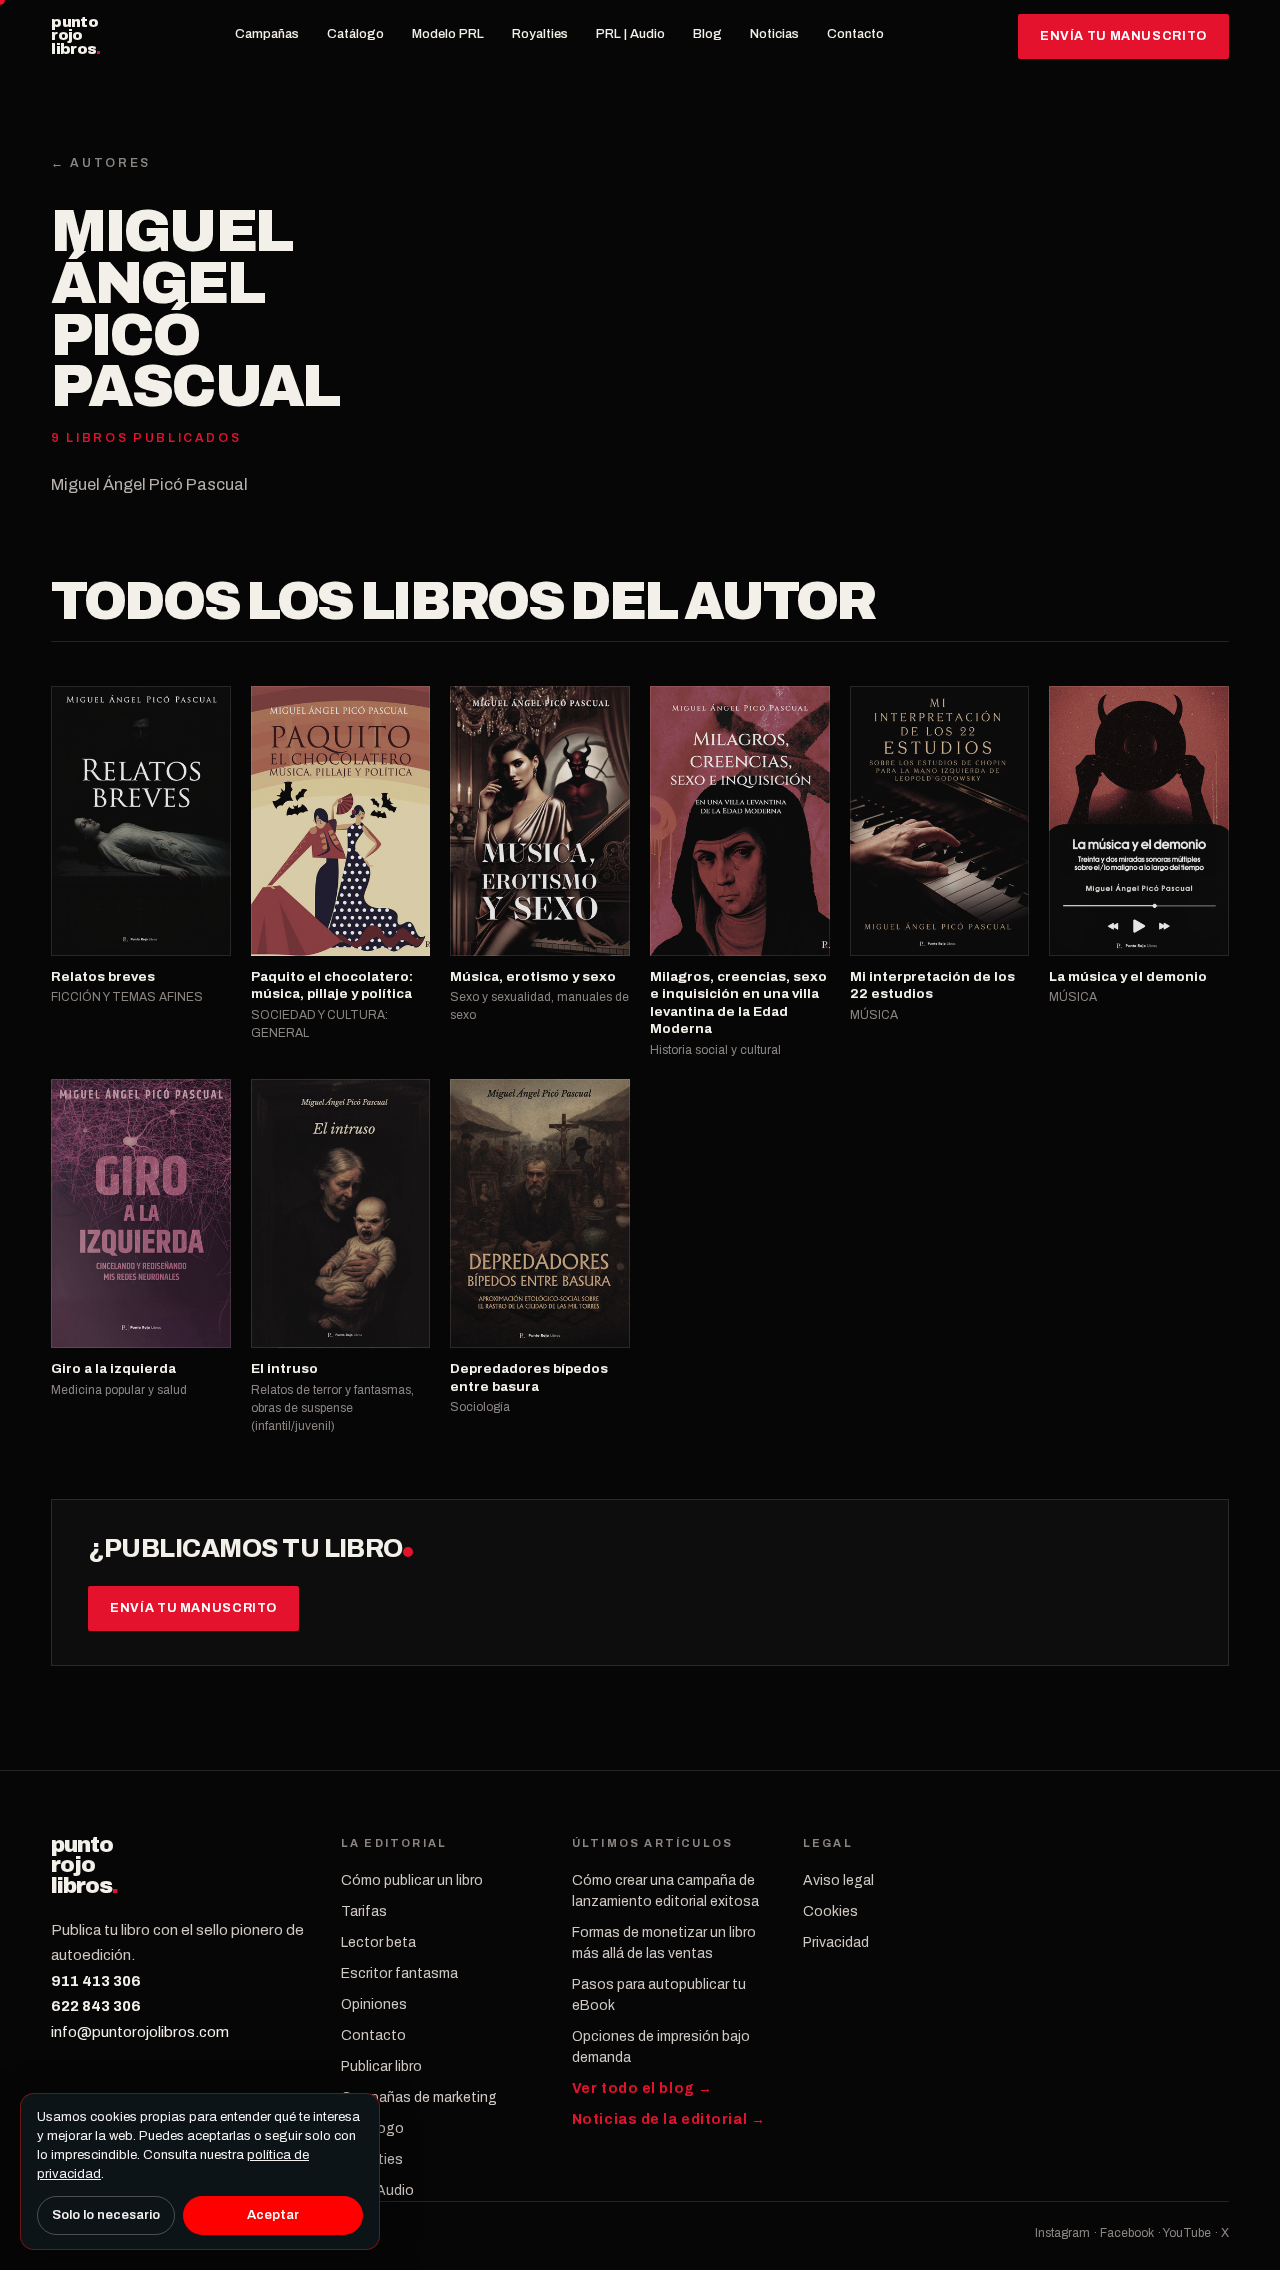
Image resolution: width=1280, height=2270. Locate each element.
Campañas (267, 34)
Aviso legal (838, 1880)
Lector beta (378, 1942)
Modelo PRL (448, 34)
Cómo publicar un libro (412, 1880)
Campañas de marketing (419, 2097)
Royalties (540, 34)
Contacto (855, 34)
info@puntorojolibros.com (140, 2032)
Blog (707, 34)
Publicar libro (381, 2066)
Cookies (830, 1911)
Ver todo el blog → (642, 2088)
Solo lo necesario (106, 2215)
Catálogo (355, 34)
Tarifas (364, 1911)
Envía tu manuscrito (1123, 36)
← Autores (101, 163)
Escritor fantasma (399, 1973)
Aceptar (273, 2215)
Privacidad (836, 1942)
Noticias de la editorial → (669, 2119)
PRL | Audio (630, 34)
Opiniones (374, 2004)
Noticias (774, 34)
